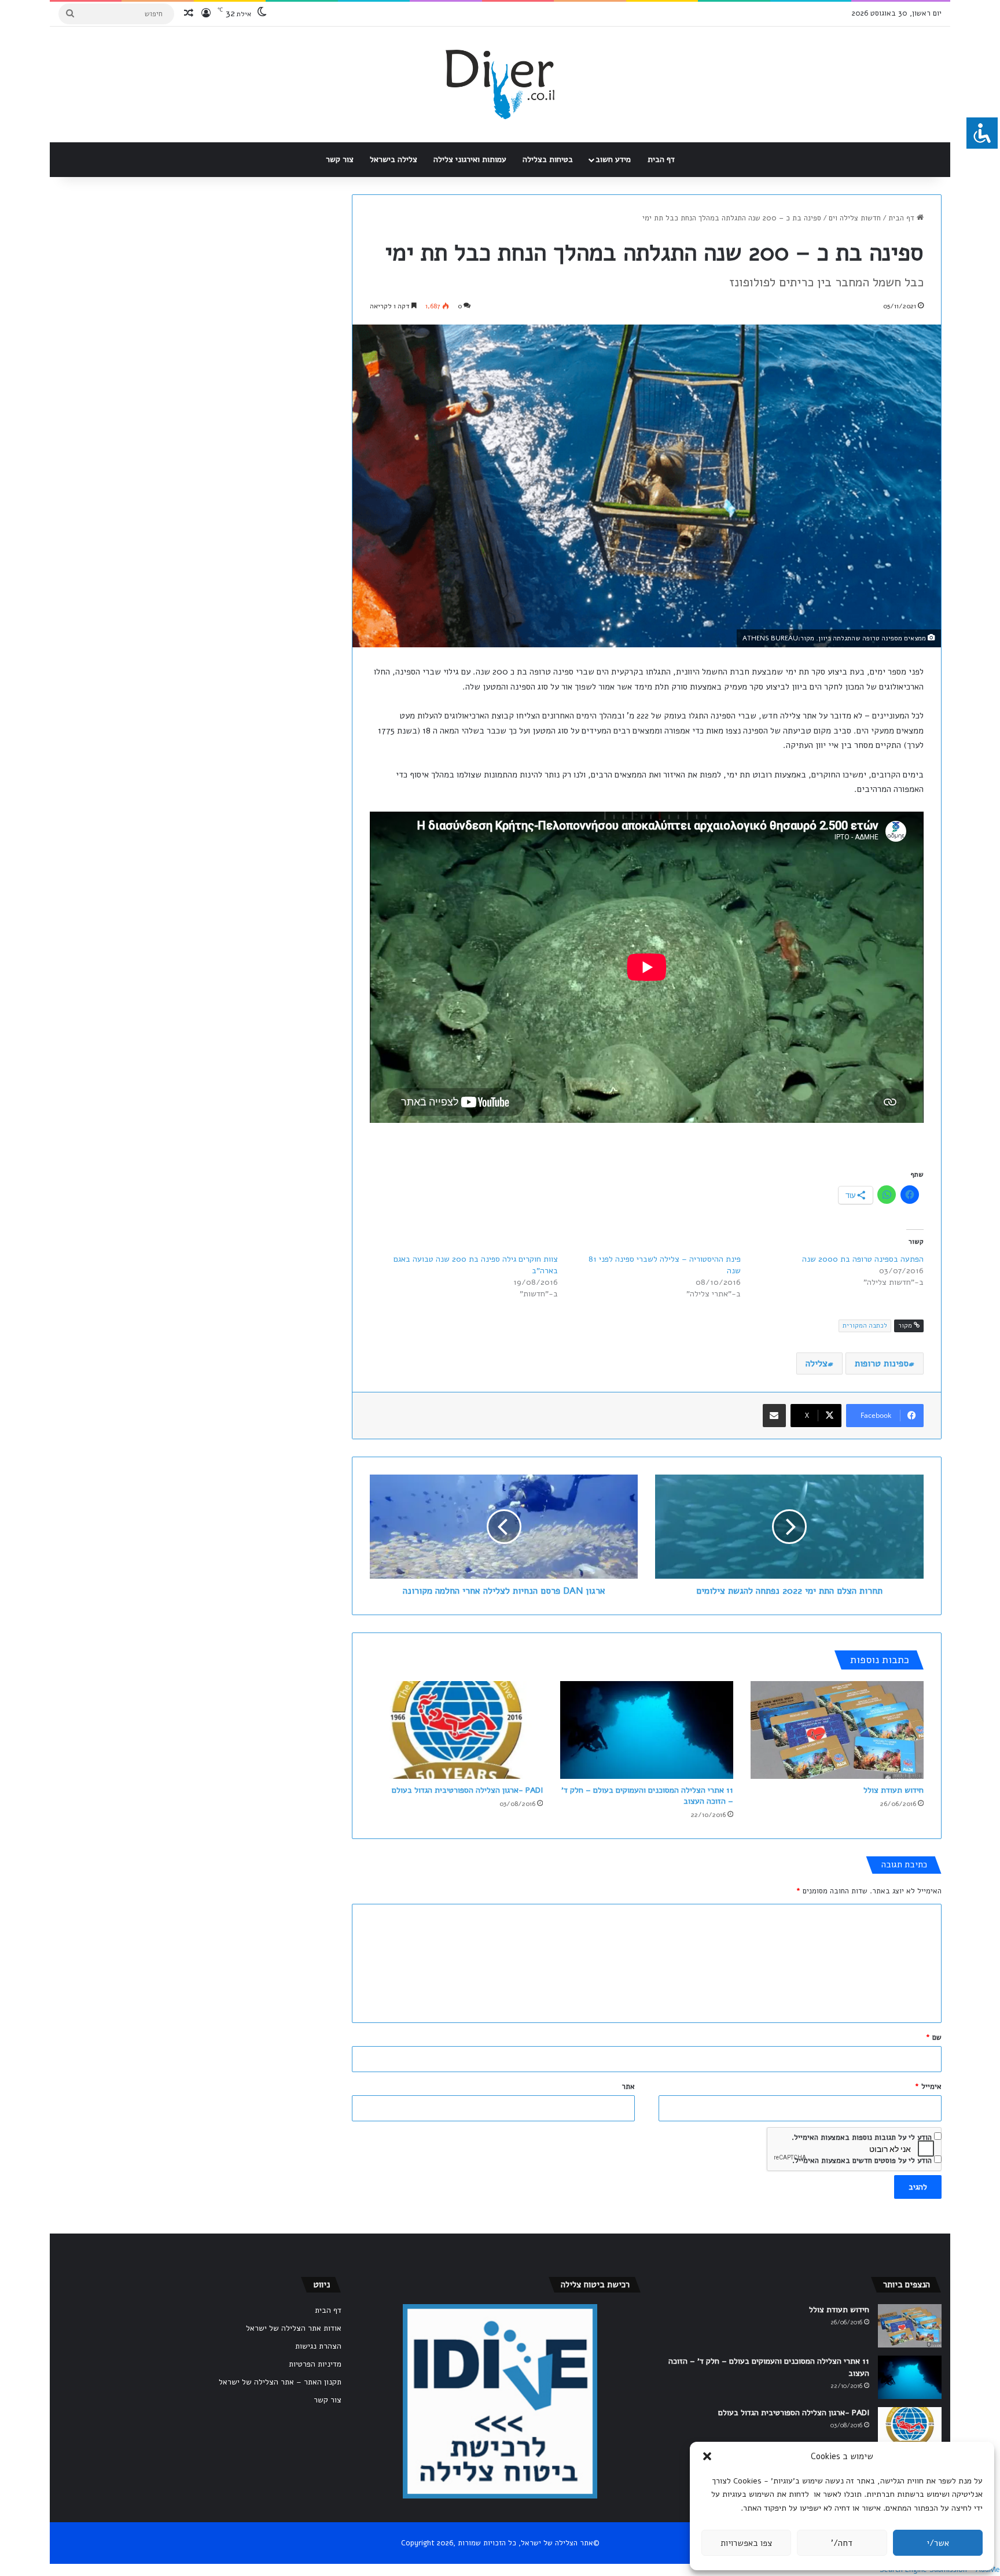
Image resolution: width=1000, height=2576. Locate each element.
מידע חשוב (613, 159)
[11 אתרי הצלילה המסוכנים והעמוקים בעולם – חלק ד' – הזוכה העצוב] (647, 1730)
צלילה (817, 1363)
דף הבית (661, 159)
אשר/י (938, 2543)
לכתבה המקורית (865, 1326)
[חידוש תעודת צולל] (837, 1730)
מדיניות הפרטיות (315, 2364)
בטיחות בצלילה (548, 159)
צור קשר (340, 159)
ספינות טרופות (882, 1363)
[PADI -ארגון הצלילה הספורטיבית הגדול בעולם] (456, 1730)
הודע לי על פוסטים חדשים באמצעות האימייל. (862, 2161)
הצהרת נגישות (318, 2346)
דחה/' (842, 2543)
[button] (707, 2456)
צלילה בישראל (394, 159)
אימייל (928, 2087)
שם (934, 2037)
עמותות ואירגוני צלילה (470, 159)
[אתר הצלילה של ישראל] (500, 84)
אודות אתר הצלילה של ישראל (294, 2328)
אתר (628, 2087)
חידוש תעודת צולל (894, 1790)
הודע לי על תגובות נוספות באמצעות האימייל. (862, 2138)
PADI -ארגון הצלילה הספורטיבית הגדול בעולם (467, 1790)
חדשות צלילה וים (855, 218)
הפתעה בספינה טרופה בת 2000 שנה (863, 1259)
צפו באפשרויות (746, 2543)
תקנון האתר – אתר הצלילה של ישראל (280, 2382)
